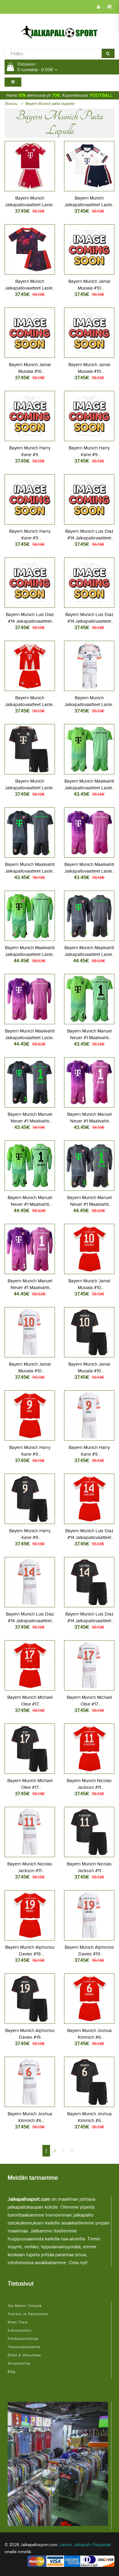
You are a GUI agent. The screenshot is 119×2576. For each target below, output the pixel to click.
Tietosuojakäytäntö (24, 2347)
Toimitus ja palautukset (28, 2314)
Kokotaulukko (20, 2331)
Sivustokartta (19, 2363)
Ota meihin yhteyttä (25, 2306)
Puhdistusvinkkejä (23, 2339)
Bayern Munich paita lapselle (50, 104)
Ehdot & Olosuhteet (24, 2355)
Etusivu (11, 104)
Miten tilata (18, 2322)
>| (72, 2151)
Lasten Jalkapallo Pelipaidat (85, 2545)
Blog (11, 2372)
